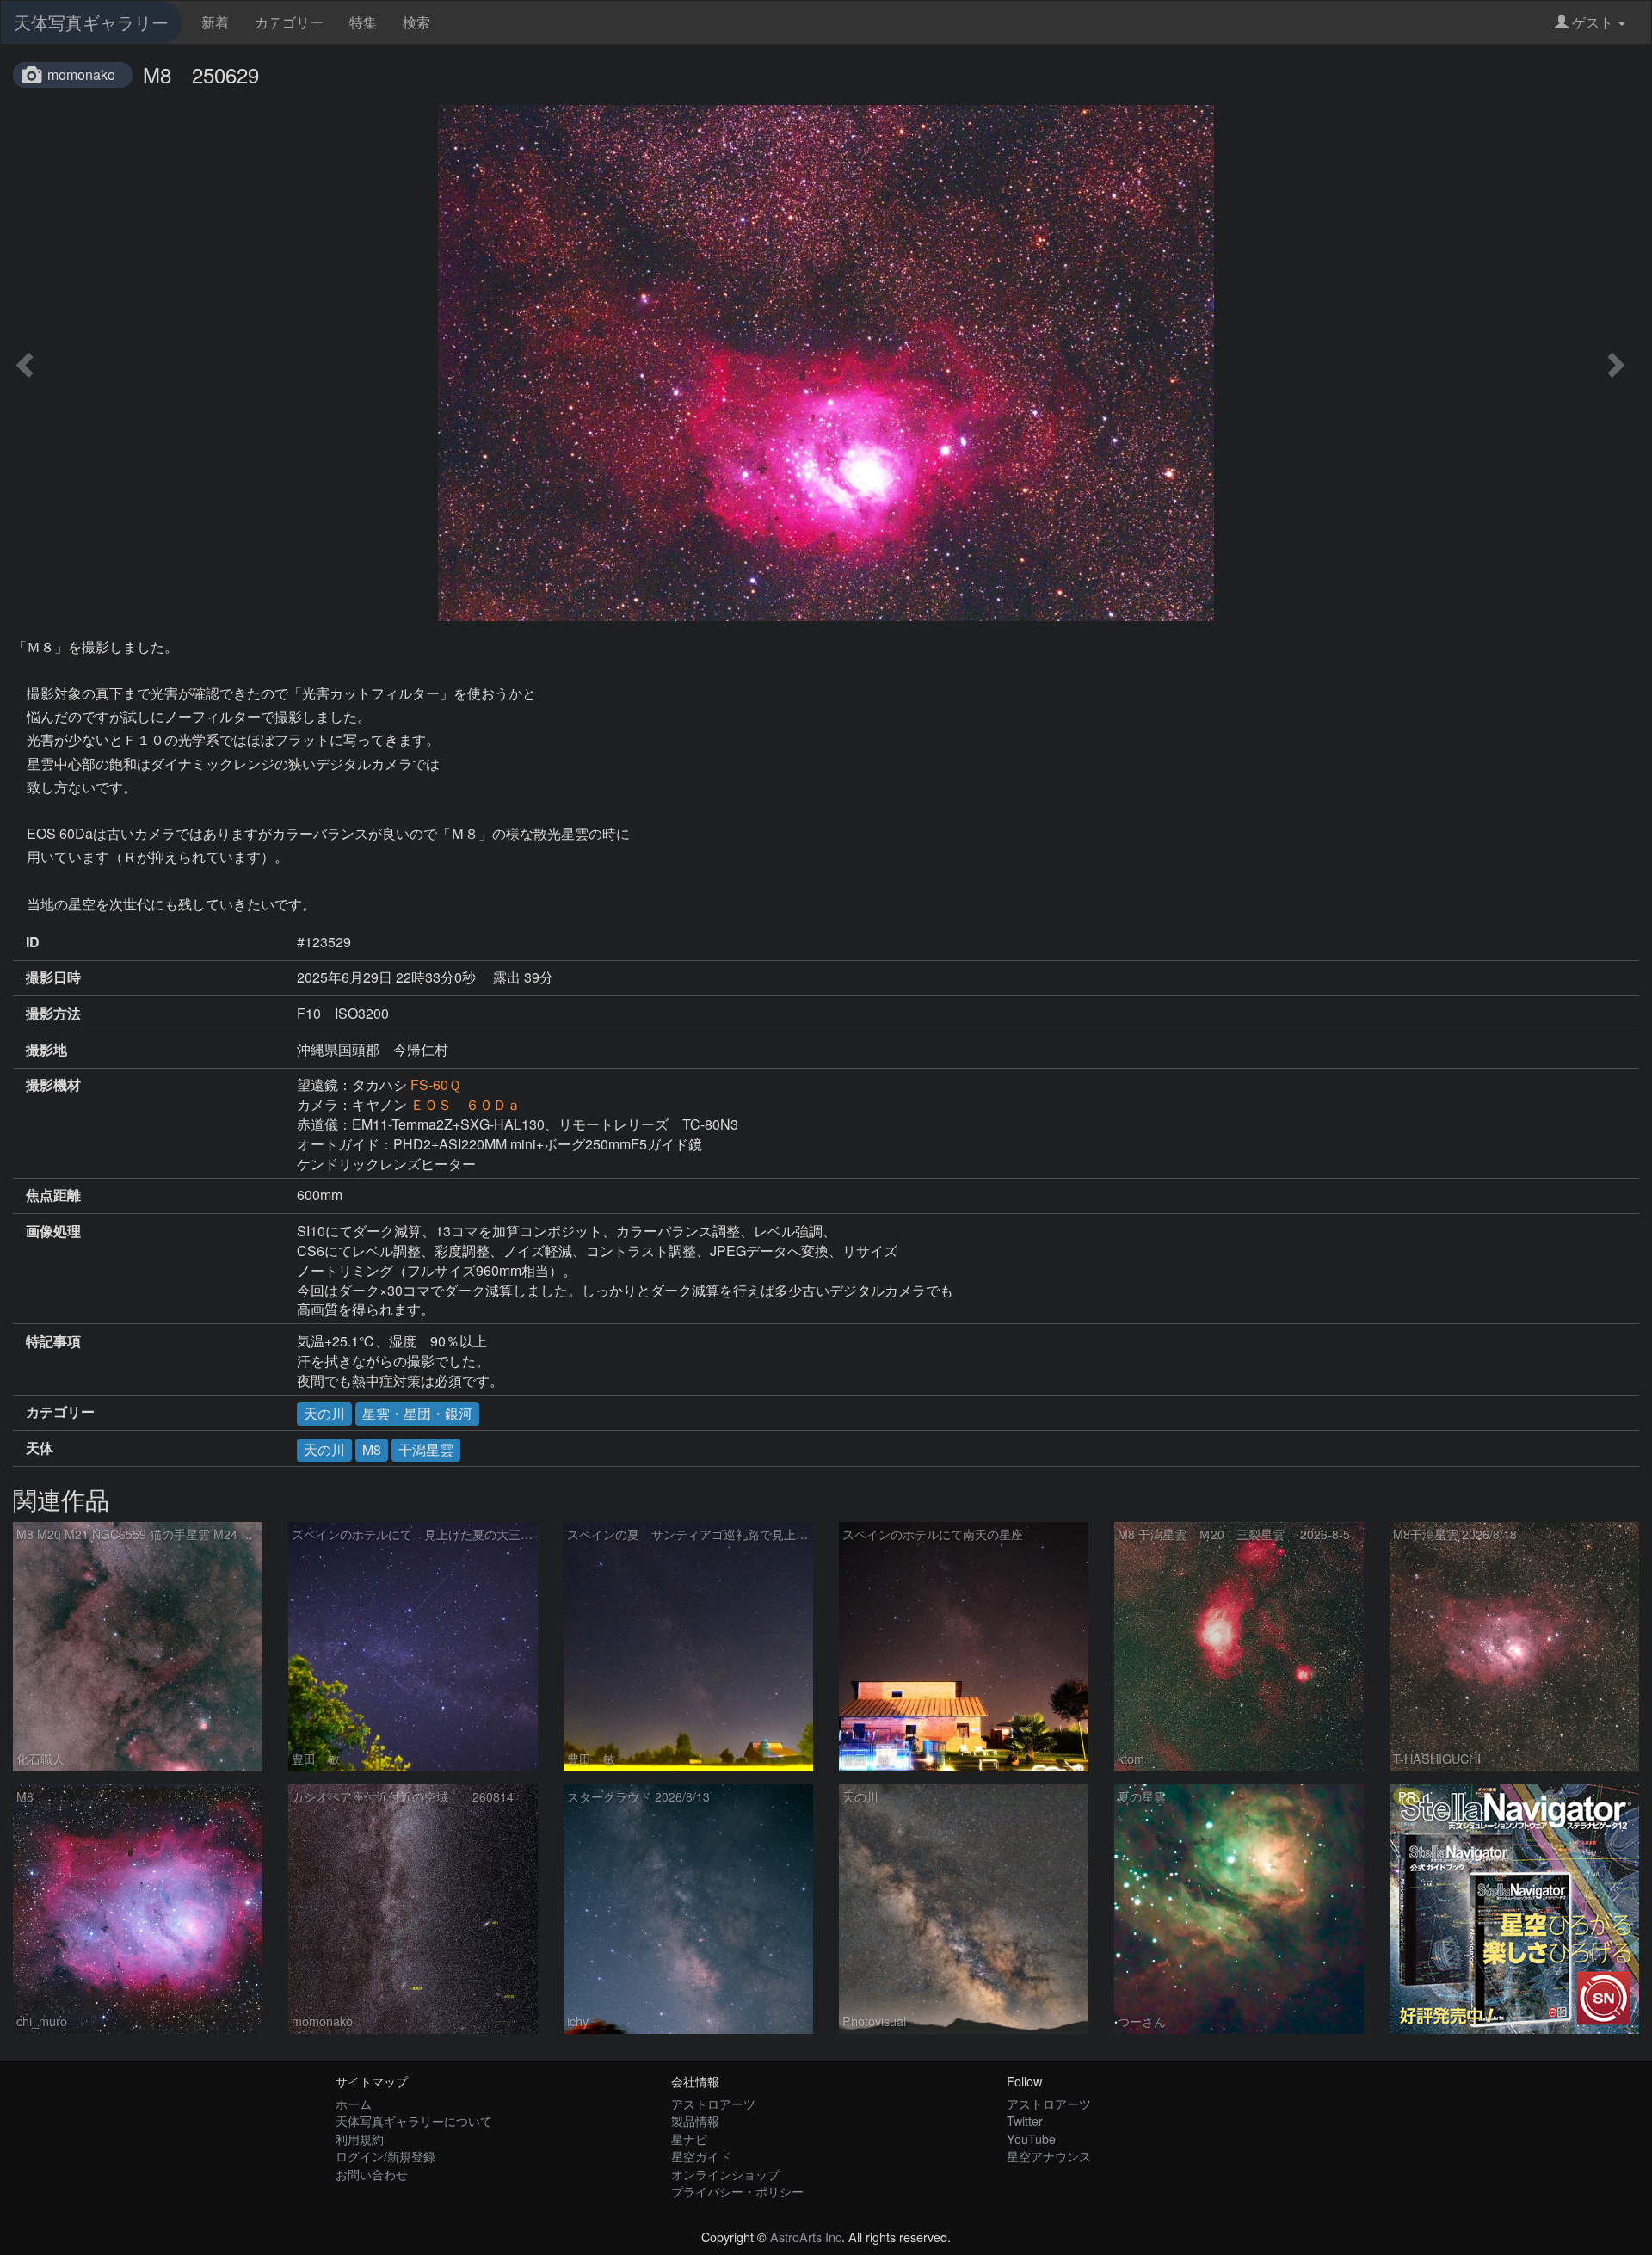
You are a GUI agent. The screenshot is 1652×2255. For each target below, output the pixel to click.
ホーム (354, 2103)
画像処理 (53, 1231)
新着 (215, 22)
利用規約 (360, 2138)
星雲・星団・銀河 (417, 1413)
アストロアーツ (713, 2103)
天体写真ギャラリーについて (414, 2120)
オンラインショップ (725, 2174)
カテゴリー (289, 22)
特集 (363, 22)
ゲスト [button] (1593, 22)
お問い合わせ (372, 2174)
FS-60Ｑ (436, 1084)
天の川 (324, 1413)
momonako (81, 74)
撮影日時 (53, 977)
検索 (416, 22)
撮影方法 (53, 1014)
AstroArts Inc (806, 2237)
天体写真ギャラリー (91, 22)
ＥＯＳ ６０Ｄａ (465, 1104)
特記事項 (53, 1341)
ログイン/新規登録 (385, 2156)
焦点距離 (53, 1195)
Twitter (1025, 2120)
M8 (372, 1449)
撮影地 (46, 1050)
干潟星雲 (426, 1449)
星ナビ (689, 2138)
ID (33, 942)
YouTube (1031, 2138)
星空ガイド (701, 2156)
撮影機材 (53, 1085)
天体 (40, 1448)
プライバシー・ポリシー (737, 2191)
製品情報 (695, 2120)
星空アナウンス (1049, 2156)
